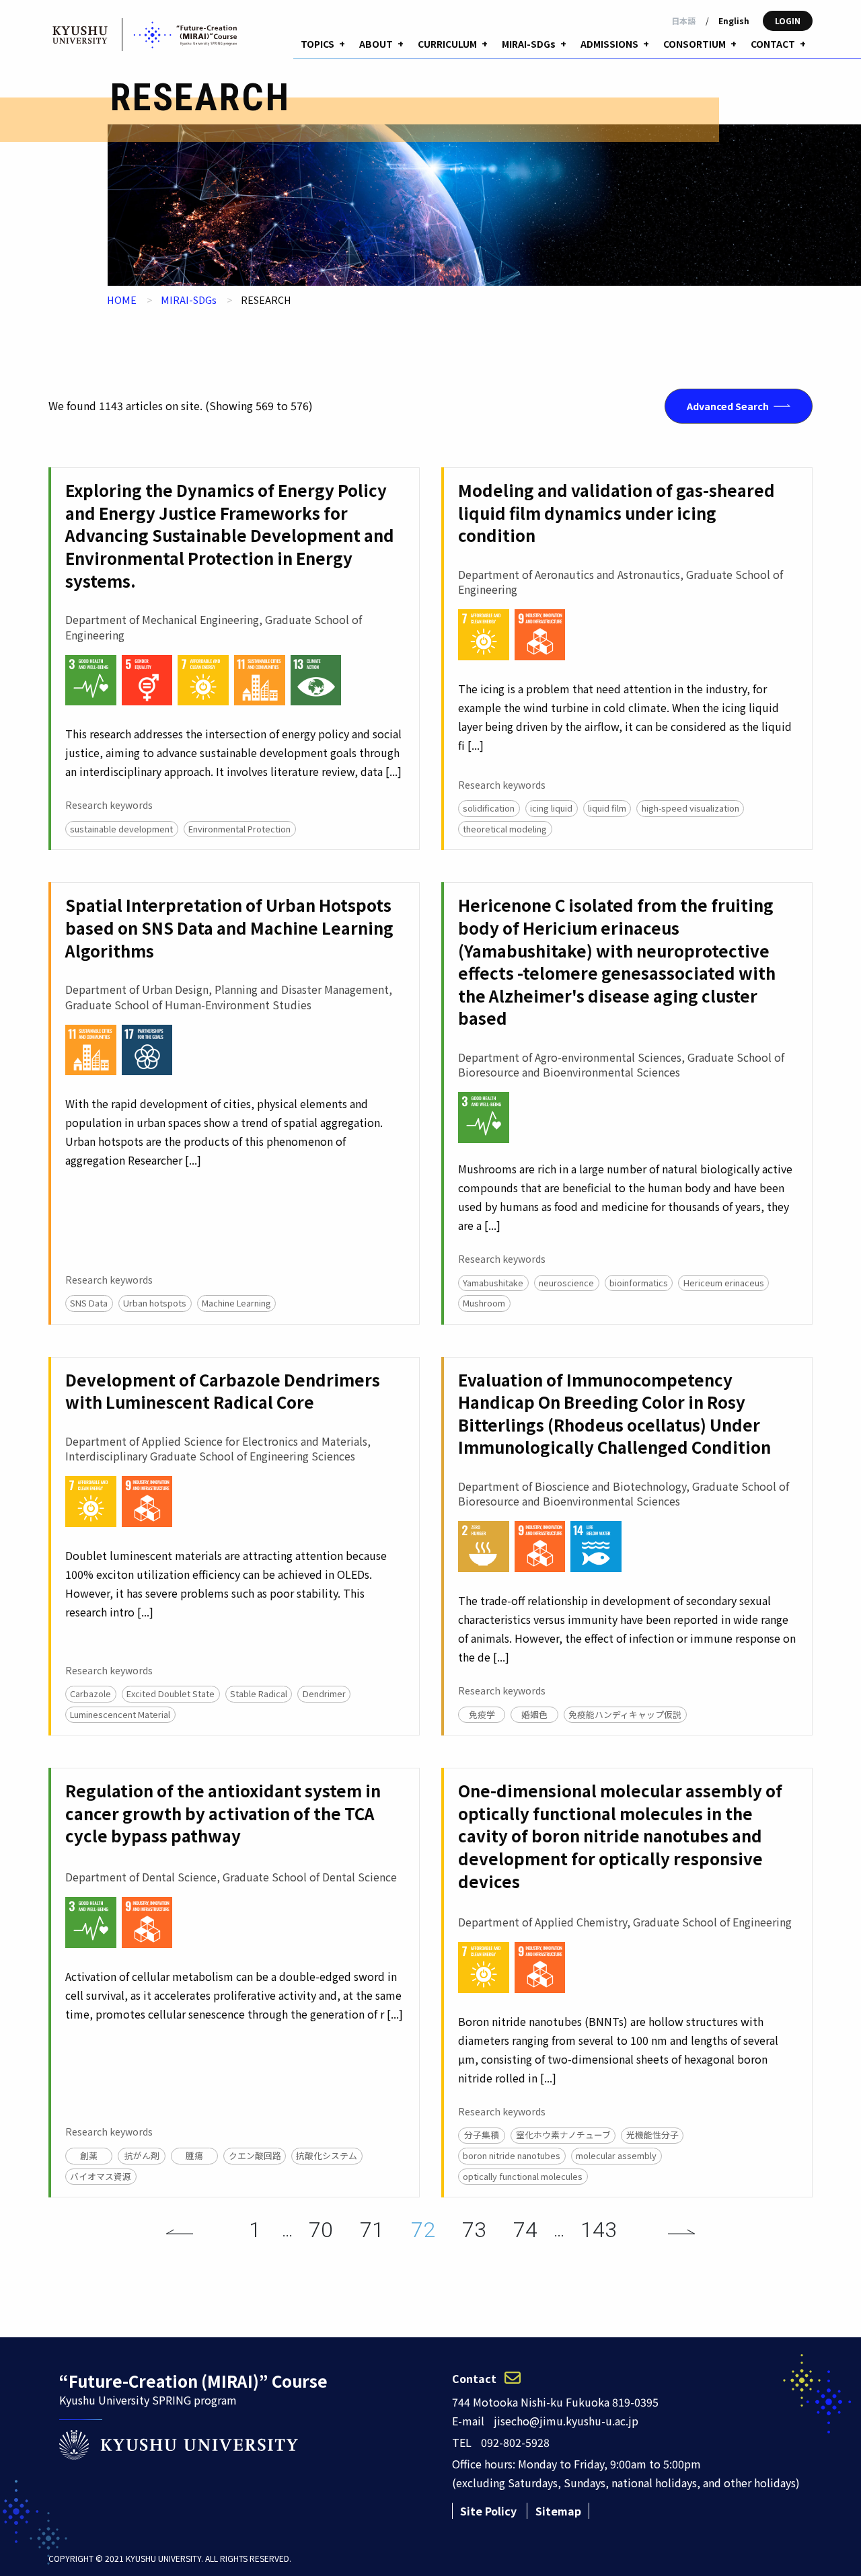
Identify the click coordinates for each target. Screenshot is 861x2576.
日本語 (683, 21)
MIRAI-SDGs (189, 300)
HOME (122, 300)
